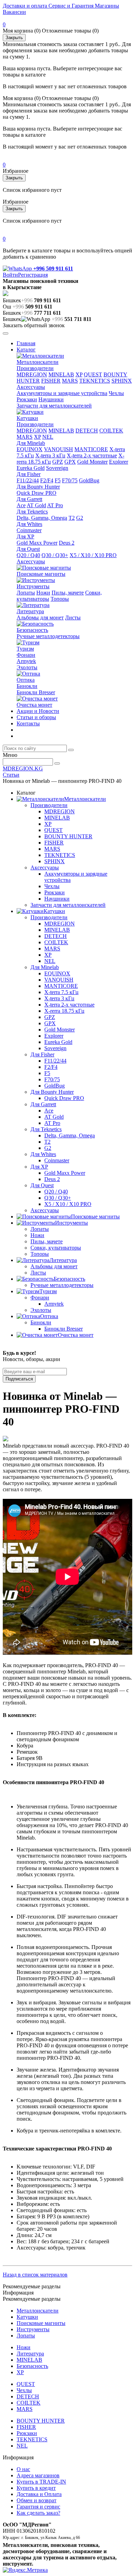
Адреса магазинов (38, 2475)
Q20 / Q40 (28, 555)
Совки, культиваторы (56, 1248)
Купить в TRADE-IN (41, 2482)
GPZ (58, 462)
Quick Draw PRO (37, 493)
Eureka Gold (31, 468)
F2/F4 (47, 480)
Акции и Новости (38, 711)
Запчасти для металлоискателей (54, 406)
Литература (30, 611)
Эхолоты (27, 667)
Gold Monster (92, 462)
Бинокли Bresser (36, 692)
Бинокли (27, 686)
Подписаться (19, 1379)
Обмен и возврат (37, 2500)
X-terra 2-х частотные (92, 455)
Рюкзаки (27, 399)
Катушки (27, 418)
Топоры (60, 599)
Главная (26, 343)
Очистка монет (34, 705)
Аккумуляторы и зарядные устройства (62, 393)
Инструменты (33, 586)
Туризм (25, 649)
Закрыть (14, 38)
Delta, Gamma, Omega (42, 518)
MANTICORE (91, 449)
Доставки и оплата (25, 6)
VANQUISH (58, 449)
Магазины (106, 6)
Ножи (43, 593)
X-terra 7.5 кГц (61, 992)
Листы (73, 618)
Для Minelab (31, 443)
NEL (48, 437)
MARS (70, 381)
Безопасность (32, 630)
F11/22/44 (28, 480)
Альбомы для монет (40, 618)
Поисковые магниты (41, 574)
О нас (23, 2469)
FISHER (51, 381)
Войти (10, 275)
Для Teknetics (32, 512)
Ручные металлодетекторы (48, 636)
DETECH (87, 431)
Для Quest (28, 549)
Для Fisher (29, 474)
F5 (58, 480)
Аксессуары (31, 387)
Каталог (26, 350)
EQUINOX (30, 449)
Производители (35, 368)
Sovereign (57, 468)
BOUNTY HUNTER (68, 836)
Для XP (25, 536)
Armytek (26, 661)
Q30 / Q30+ (55, 555)
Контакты (28, 723)
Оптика (26, 680)
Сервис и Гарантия (70, 6)
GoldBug (89, 480)
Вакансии (14, 12)
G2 (80, 518)
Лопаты (26, 593)
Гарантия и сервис (38, 2507)
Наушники (51, 399)
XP (79, 374)
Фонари (26, 655)
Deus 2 (67, 543)
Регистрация (33, 275)
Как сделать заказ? (38, 2513)
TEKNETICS (95, 381)
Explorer (119, 462)
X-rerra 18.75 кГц (64, 1011)
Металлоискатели (38, 362)
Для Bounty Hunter (38, 487)
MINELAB (61, 374)
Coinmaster (29, 530)
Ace (21, 505)
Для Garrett (29, 499)
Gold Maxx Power (37, 543)
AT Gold (36, 505)
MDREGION (32, 374)
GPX (70, 462)
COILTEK (111, 431)
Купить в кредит (36, 2488)
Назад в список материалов (35, 2275)
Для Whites (29, 524)
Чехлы (116, 393)
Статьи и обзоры (36, 717)
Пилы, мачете (68, 593)
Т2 (72, 518)
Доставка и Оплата (39, 2494)
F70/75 (70, 480)
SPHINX (122, 381)
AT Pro (55, 505)
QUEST (93, 374)
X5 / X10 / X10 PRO (93, 555)
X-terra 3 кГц (50, 455)
